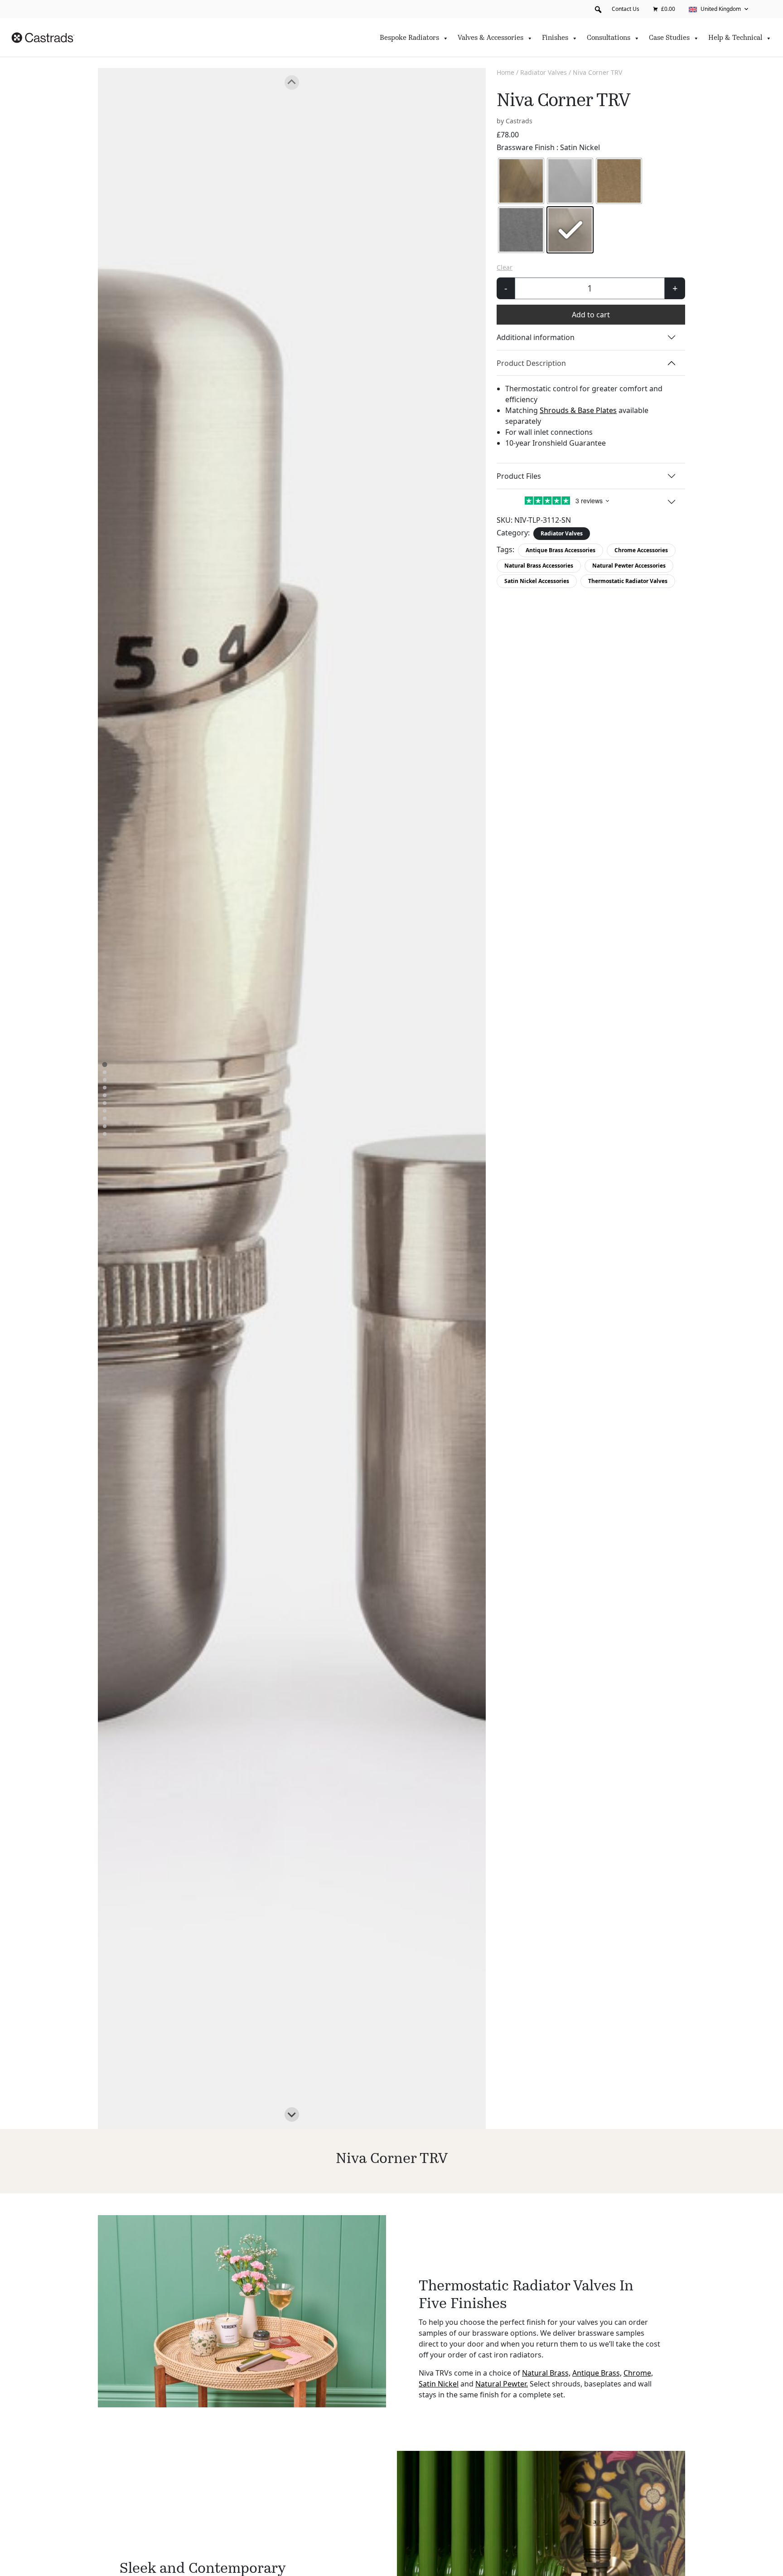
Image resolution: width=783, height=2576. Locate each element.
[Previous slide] (292, 83)
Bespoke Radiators (409, 38)
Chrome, (638, 2373)
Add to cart (591, 315)
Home (505, 72)
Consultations (609, 38)
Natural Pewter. (502, 2384)
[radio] (521, 181)
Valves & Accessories (491, 38)
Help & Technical (735, 38)
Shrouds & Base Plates (578, 410)
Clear (505, 267)
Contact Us (626, 9)
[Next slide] (292, 2114)
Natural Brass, (546, 2373)
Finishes (555, 38)
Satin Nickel (439, 2384)
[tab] (104, 1064)
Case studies (669, 38)
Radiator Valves (544, 72)
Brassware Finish (548, 147)
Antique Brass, (597, 2373)
